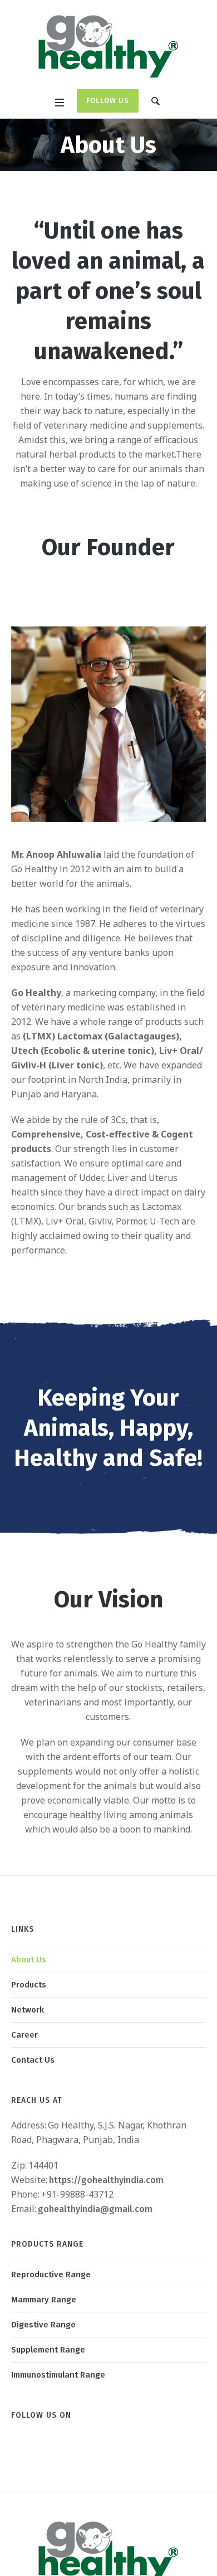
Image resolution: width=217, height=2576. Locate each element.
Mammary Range (44, 2300)
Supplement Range (48, 2350)
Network (28, 2010)
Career (24, 2035)
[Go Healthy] (108, 46)
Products (29, 1985)
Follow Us (108, 101)
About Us (29, 1960)
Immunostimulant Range (58, 2375)
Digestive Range (43, 2325)
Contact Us (33, 2060)
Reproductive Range (51, 2274)
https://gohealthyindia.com (106, 2180)
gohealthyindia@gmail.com (95, 2209)
